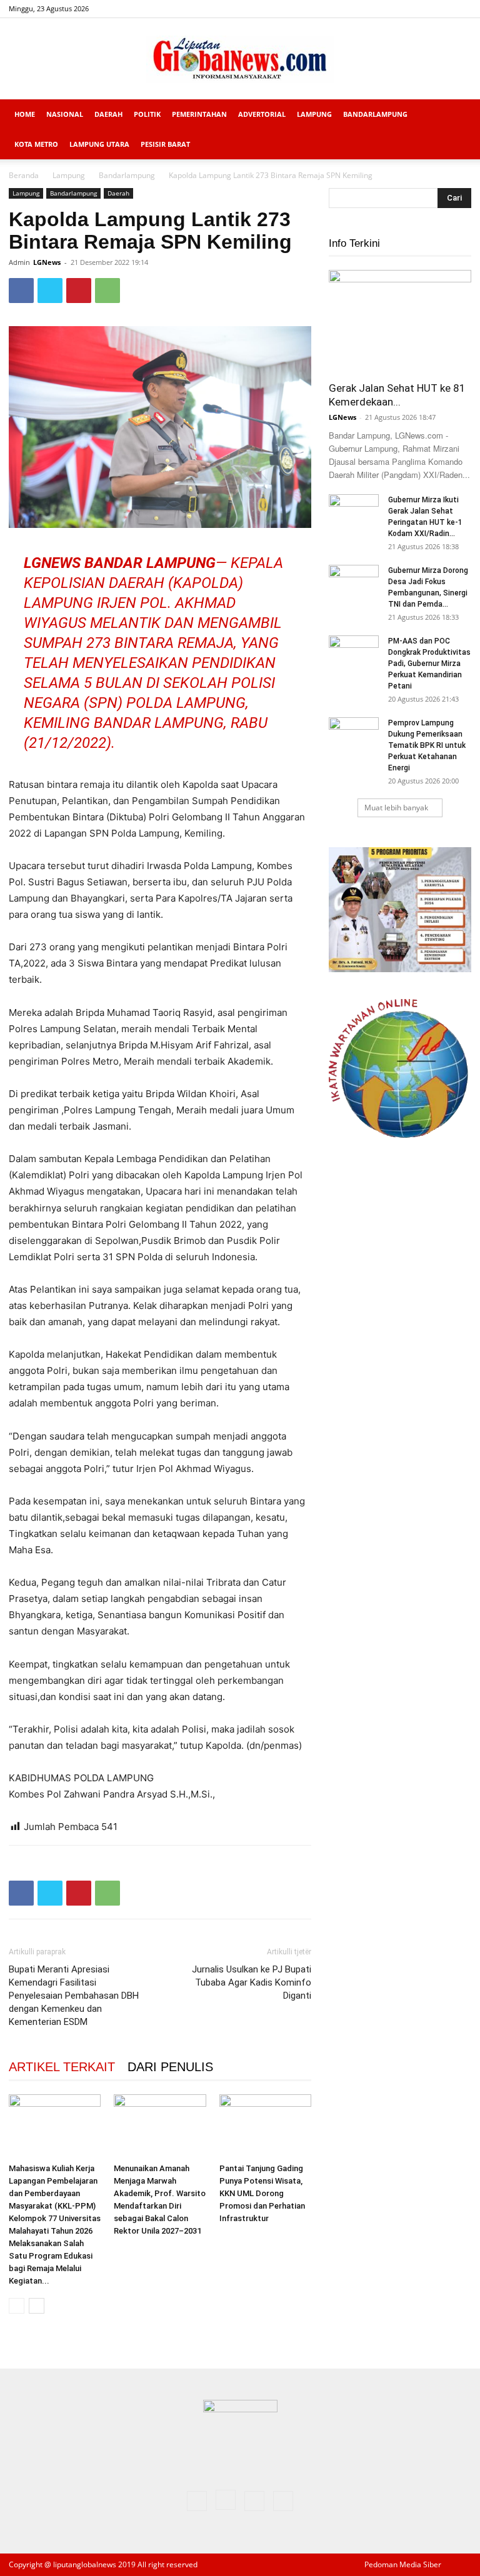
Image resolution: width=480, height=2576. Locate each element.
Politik (147, 114)
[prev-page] (17, 2306)
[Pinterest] (79, 291)
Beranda (24, 175)
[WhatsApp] (107, 291)
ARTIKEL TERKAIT (62, 2067)
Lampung (314, 114)
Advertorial (262, 114)
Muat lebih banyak (396, 808)
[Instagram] (421, 9)
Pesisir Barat (165, 144)
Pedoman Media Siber (403, 2564)
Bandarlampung (375, 114)
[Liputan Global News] (240, 59)
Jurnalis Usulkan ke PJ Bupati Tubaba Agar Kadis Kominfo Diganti (252, 1982)
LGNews (47, 262)
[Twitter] (441, 9)
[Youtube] (462, 9)
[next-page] (37, 2306)
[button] (456, 115)
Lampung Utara (99, 144)
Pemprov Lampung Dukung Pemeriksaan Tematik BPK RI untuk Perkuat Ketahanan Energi (427, 745)
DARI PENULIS (170, 2067)
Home (25, 114)
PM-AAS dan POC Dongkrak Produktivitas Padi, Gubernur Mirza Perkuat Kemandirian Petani (429, 664)
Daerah (108, 114)
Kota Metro (36, 144)
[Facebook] (400, 9)
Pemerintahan (199, 114)
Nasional (65, 114)
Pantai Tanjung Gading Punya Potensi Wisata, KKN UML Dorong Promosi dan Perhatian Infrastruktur (262, 2193)
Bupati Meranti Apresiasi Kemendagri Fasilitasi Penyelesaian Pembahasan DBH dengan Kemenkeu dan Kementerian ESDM (74, 1996)
